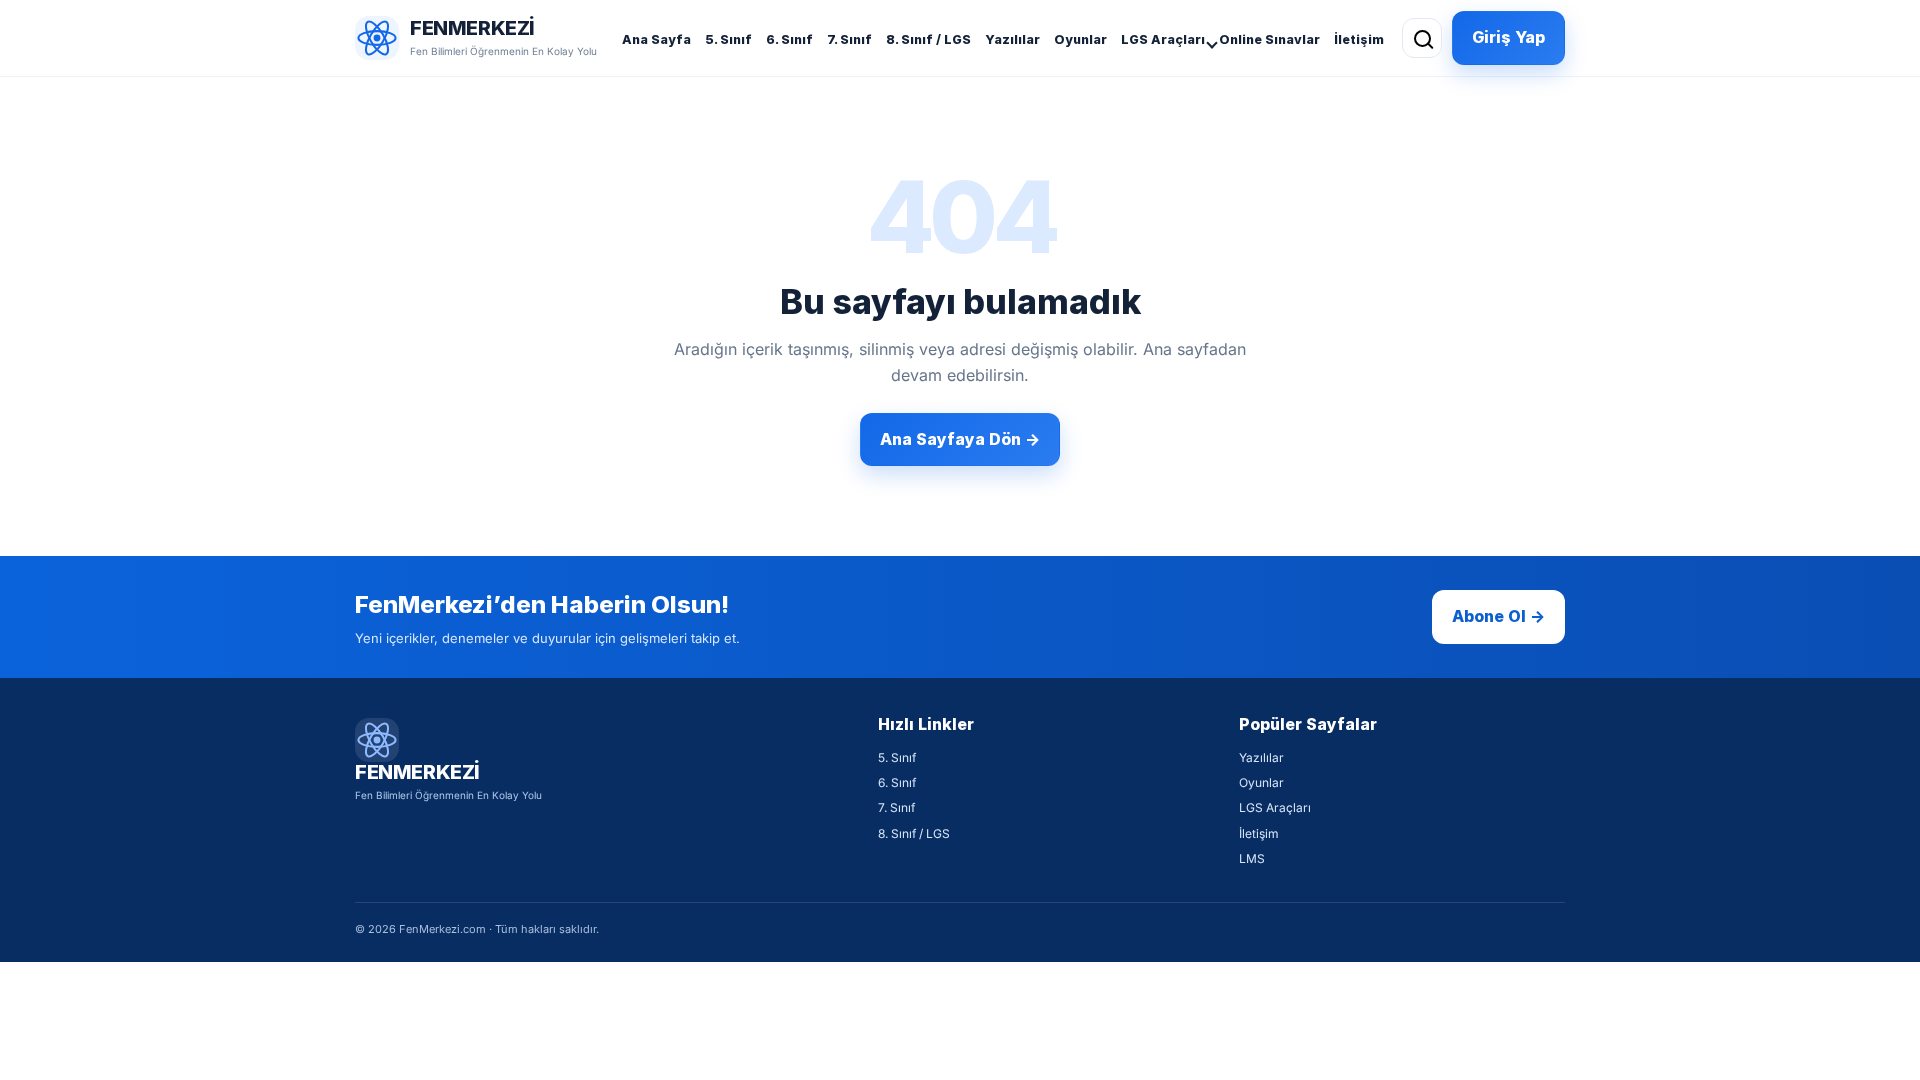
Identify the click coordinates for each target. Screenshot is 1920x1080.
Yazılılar (1012, 39)
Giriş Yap (1508, 37)
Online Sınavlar (1269, 39)
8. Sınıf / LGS (928, 39)
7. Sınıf (849, 39)
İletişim (1359, 39)
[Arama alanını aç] (1422, 38)
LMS (1252, 858)
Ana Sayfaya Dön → (960, 439)
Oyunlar (1080, 39)
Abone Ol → (1498, 616)
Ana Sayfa (656, 39)
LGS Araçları (1163, 39)
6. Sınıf (789, 39)
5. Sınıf (728, 39)
